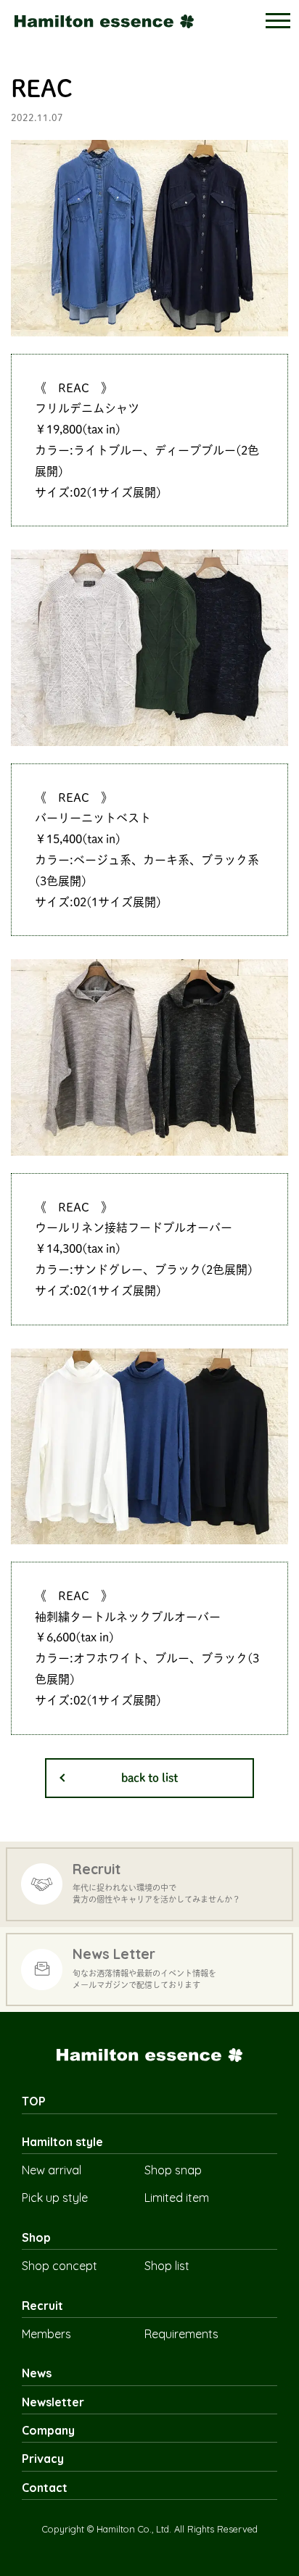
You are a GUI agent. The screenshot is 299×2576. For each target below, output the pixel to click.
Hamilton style (62, 2142)
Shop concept (60, 2266)
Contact (45, 2488)
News (37, 2373)
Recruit (42, 2306)
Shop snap (173, 2170)
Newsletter (53, 2402)
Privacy (43, 2459)
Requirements (181, 2334)
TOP (34, 2101)
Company (48, 2430)
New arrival (52, 2170)
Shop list (167, 2266)
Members (46, 2334)
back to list (149, 1778)
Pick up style (55, 2198)
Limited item (177, 2198)
